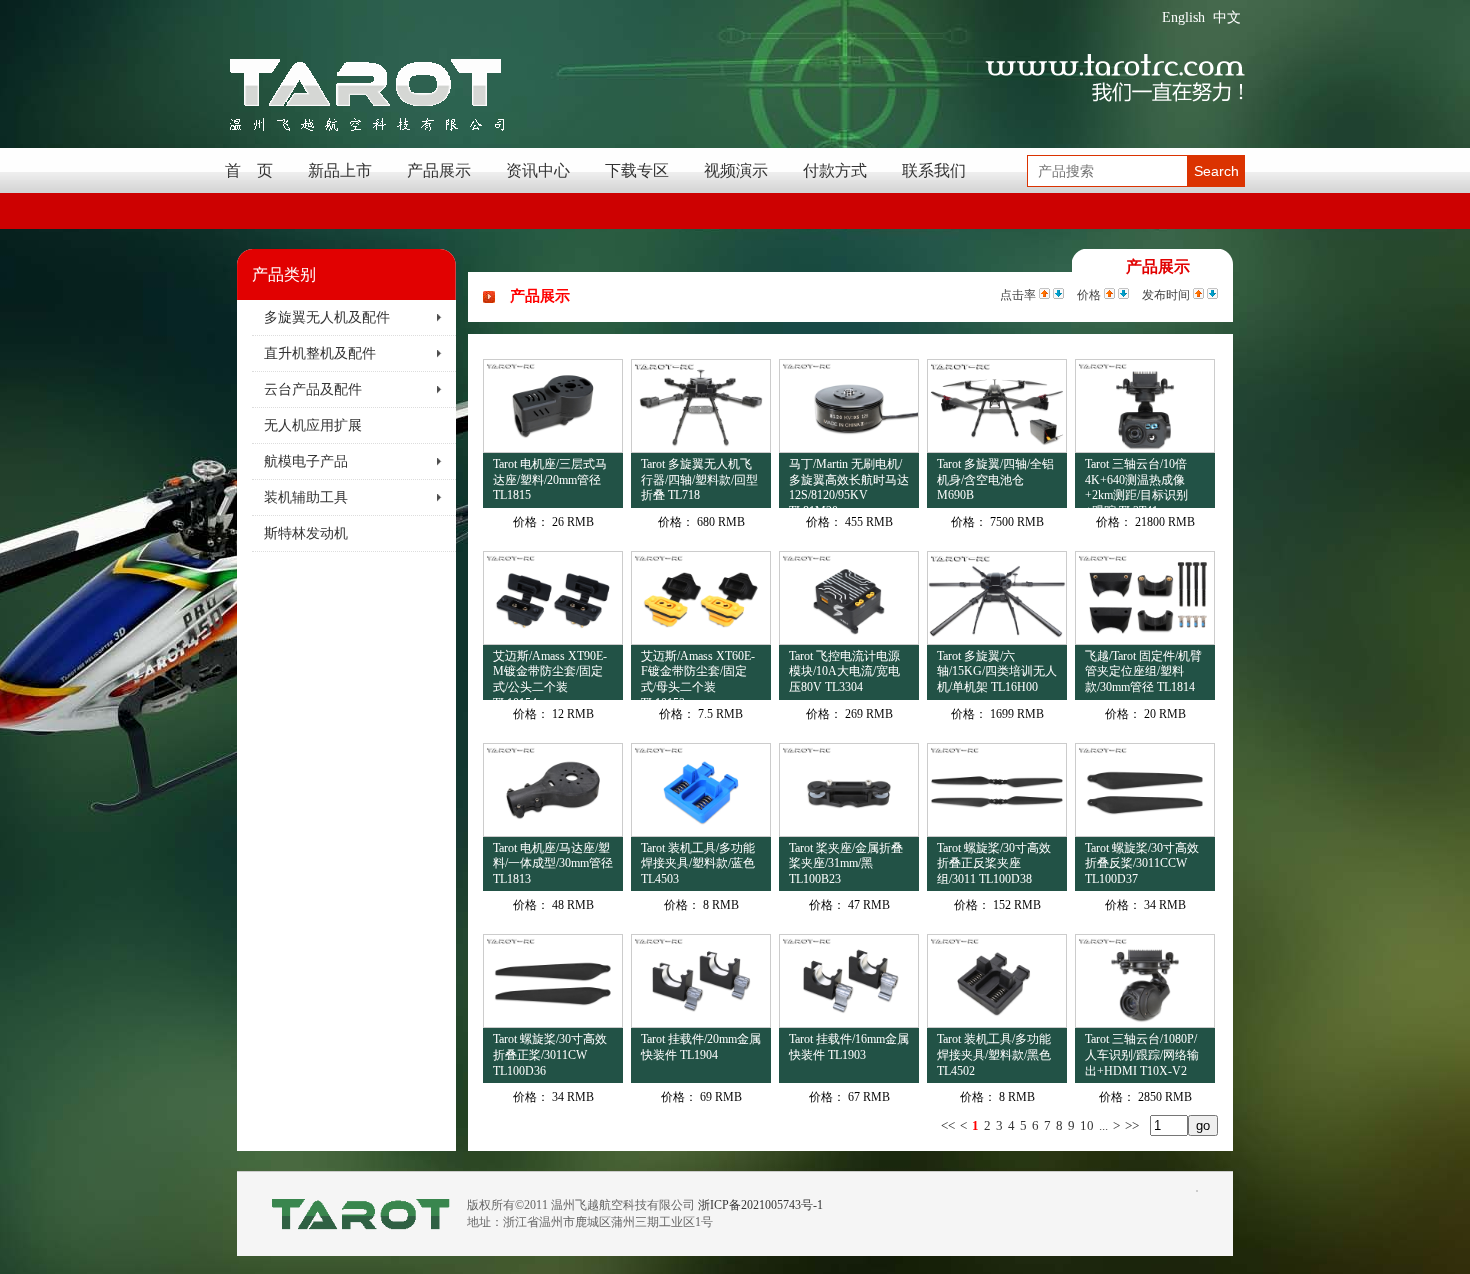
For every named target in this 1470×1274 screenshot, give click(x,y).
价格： (531, 522)
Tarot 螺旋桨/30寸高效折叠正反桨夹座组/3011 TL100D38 (994, 863)
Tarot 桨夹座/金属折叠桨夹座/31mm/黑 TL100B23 (846, 863)
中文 (1227, 17)
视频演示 (736, 170)
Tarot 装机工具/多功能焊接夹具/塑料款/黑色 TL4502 (994, 1054)
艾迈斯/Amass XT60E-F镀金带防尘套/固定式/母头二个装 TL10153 (698, 674)
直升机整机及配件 (320, 353)
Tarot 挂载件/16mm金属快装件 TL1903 (849, 1047)
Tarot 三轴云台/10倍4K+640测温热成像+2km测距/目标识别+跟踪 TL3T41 (1136, 482)
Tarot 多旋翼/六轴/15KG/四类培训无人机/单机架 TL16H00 (997, 671)
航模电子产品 (306, 461)
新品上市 (340, 170)
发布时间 (1166, 295)
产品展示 (439, 170)
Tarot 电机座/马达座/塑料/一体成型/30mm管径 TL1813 (553, 863)
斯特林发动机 (306, 533)
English (1183, 17)
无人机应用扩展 (313, 425)
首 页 (249, 170)
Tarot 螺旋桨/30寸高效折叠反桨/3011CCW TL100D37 (1142, 863)
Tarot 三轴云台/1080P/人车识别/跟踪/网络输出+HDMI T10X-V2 (1142, 1054)
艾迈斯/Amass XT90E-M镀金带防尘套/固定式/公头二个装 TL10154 (550, 674)
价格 (1089, 295)
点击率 (1018, 295)
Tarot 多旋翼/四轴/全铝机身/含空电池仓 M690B (995, 479)
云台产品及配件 (313, 389)
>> (1132, 1125)
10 (1087, 1125)
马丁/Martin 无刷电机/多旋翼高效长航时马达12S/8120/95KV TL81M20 (849, 482)
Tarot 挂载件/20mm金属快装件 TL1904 (701, 1047)
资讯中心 (538, 170)
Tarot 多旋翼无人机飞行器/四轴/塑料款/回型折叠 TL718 (699, 479)
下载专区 (637, 170)
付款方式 (835, 170)
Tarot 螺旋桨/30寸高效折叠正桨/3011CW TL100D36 (550, 1054)
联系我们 (934, 170)
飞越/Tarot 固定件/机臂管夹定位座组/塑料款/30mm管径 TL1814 (1143, 671)
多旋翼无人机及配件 (327, 317)
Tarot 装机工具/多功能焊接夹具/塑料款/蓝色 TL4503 (698, 863)
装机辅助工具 (306, 497)
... (1103, 1125)
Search (1216, 171)
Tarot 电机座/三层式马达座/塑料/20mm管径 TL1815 (550, 479)
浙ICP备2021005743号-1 (760, 1205)
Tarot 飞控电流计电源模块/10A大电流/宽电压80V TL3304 (844, 671)
